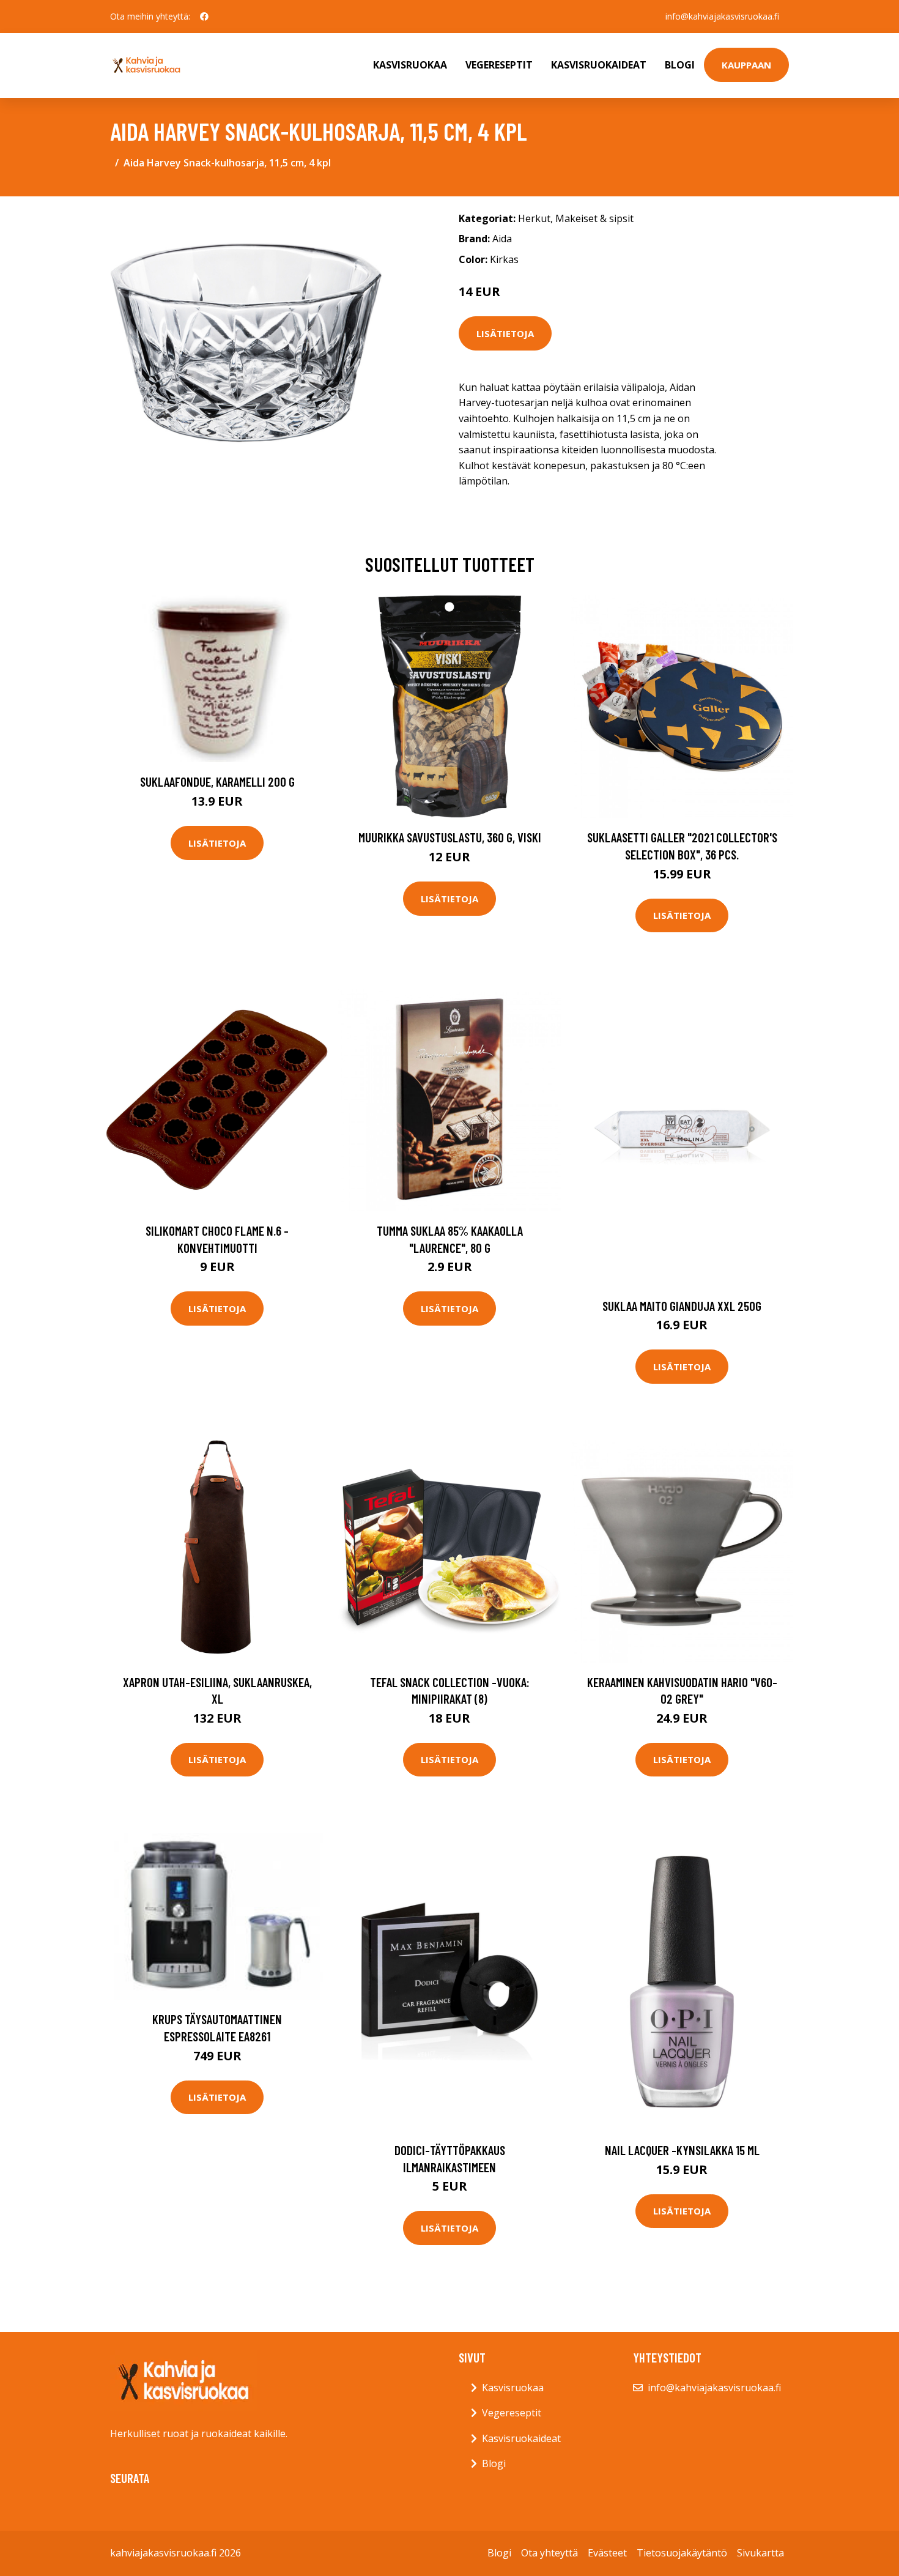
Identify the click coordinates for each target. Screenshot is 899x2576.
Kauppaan (746, 65)
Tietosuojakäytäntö (682, 2553)
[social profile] (204, 17)
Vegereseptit (499, 65)
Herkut (534, 218)
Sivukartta (760, 2553)
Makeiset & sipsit (594, 218)
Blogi (680, 65)
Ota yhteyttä (549, 2553)
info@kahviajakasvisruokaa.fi (722, 16)
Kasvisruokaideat (599, 65)
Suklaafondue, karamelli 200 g (217, 781)
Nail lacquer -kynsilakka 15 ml (682, 2150)
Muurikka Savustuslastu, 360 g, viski (450, 837)
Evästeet (607, 2553)
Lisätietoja (505, 333)
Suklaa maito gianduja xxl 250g (682, 1306)
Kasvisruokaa (410, 65)
